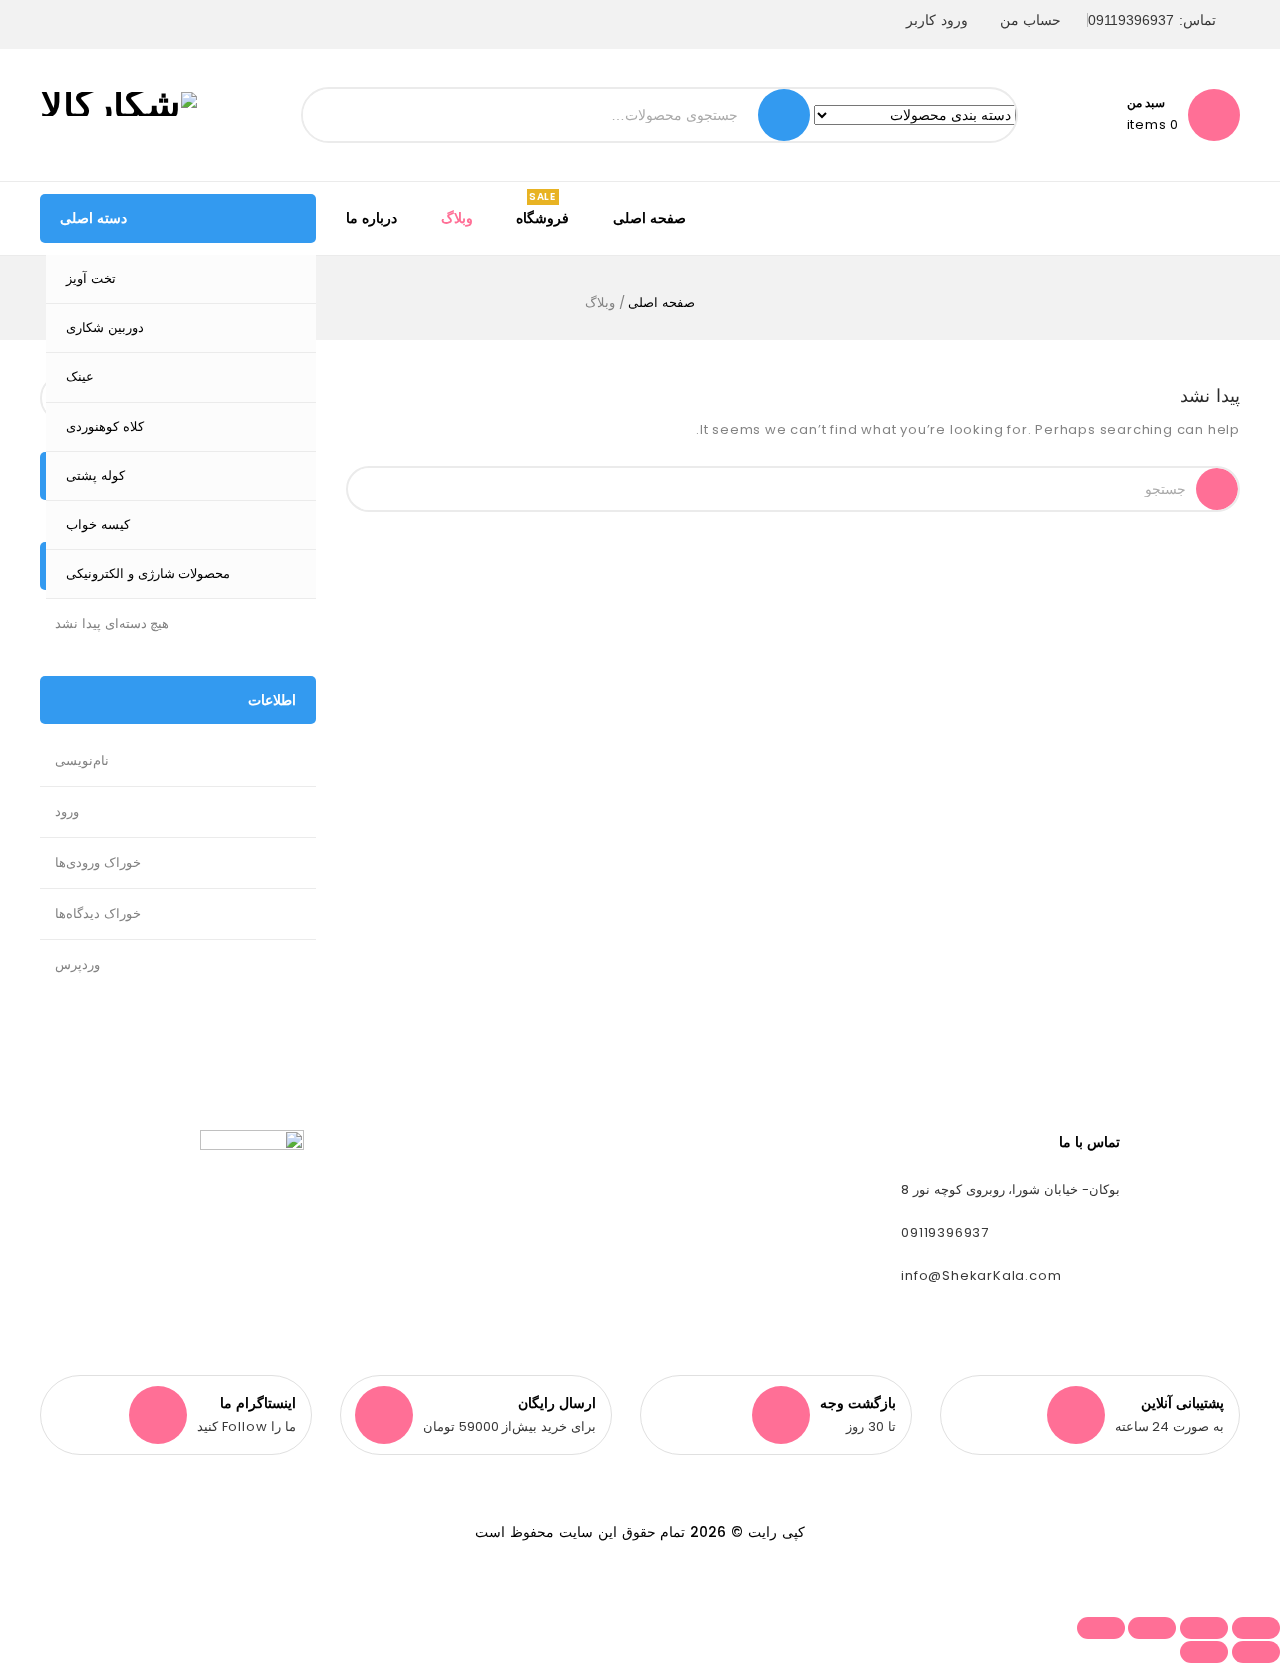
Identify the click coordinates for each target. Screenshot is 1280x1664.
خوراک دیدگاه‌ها (98, 913)
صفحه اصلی (649, 218)
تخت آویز (91, 278)
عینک (80, 376)
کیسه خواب (98, 524)
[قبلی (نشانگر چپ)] (1256, 1652)
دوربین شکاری (105, 327)
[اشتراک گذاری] (1152, 1628)
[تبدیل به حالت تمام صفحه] (1204, 1628)
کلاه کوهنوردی (105, 426)
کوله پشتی (95, 475)
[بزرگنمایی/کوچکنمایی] (1256, 1628)
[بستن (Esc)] (1101, 1628)
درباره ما (371, 218)
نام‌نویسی (82, 760)
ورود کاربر (937, 20)
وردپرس (77, 964)
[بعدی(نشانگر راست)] (1204, 1652)
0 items (1153, 125)
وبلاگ (457, 218)
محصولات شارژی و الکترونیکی (148, 573)
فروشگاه (542, 218)
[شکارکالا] (118, 102)
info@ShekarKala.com (981, 1275)
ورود (67, 811)
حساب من (1031, 20)
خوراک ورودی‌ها (98, 862)
